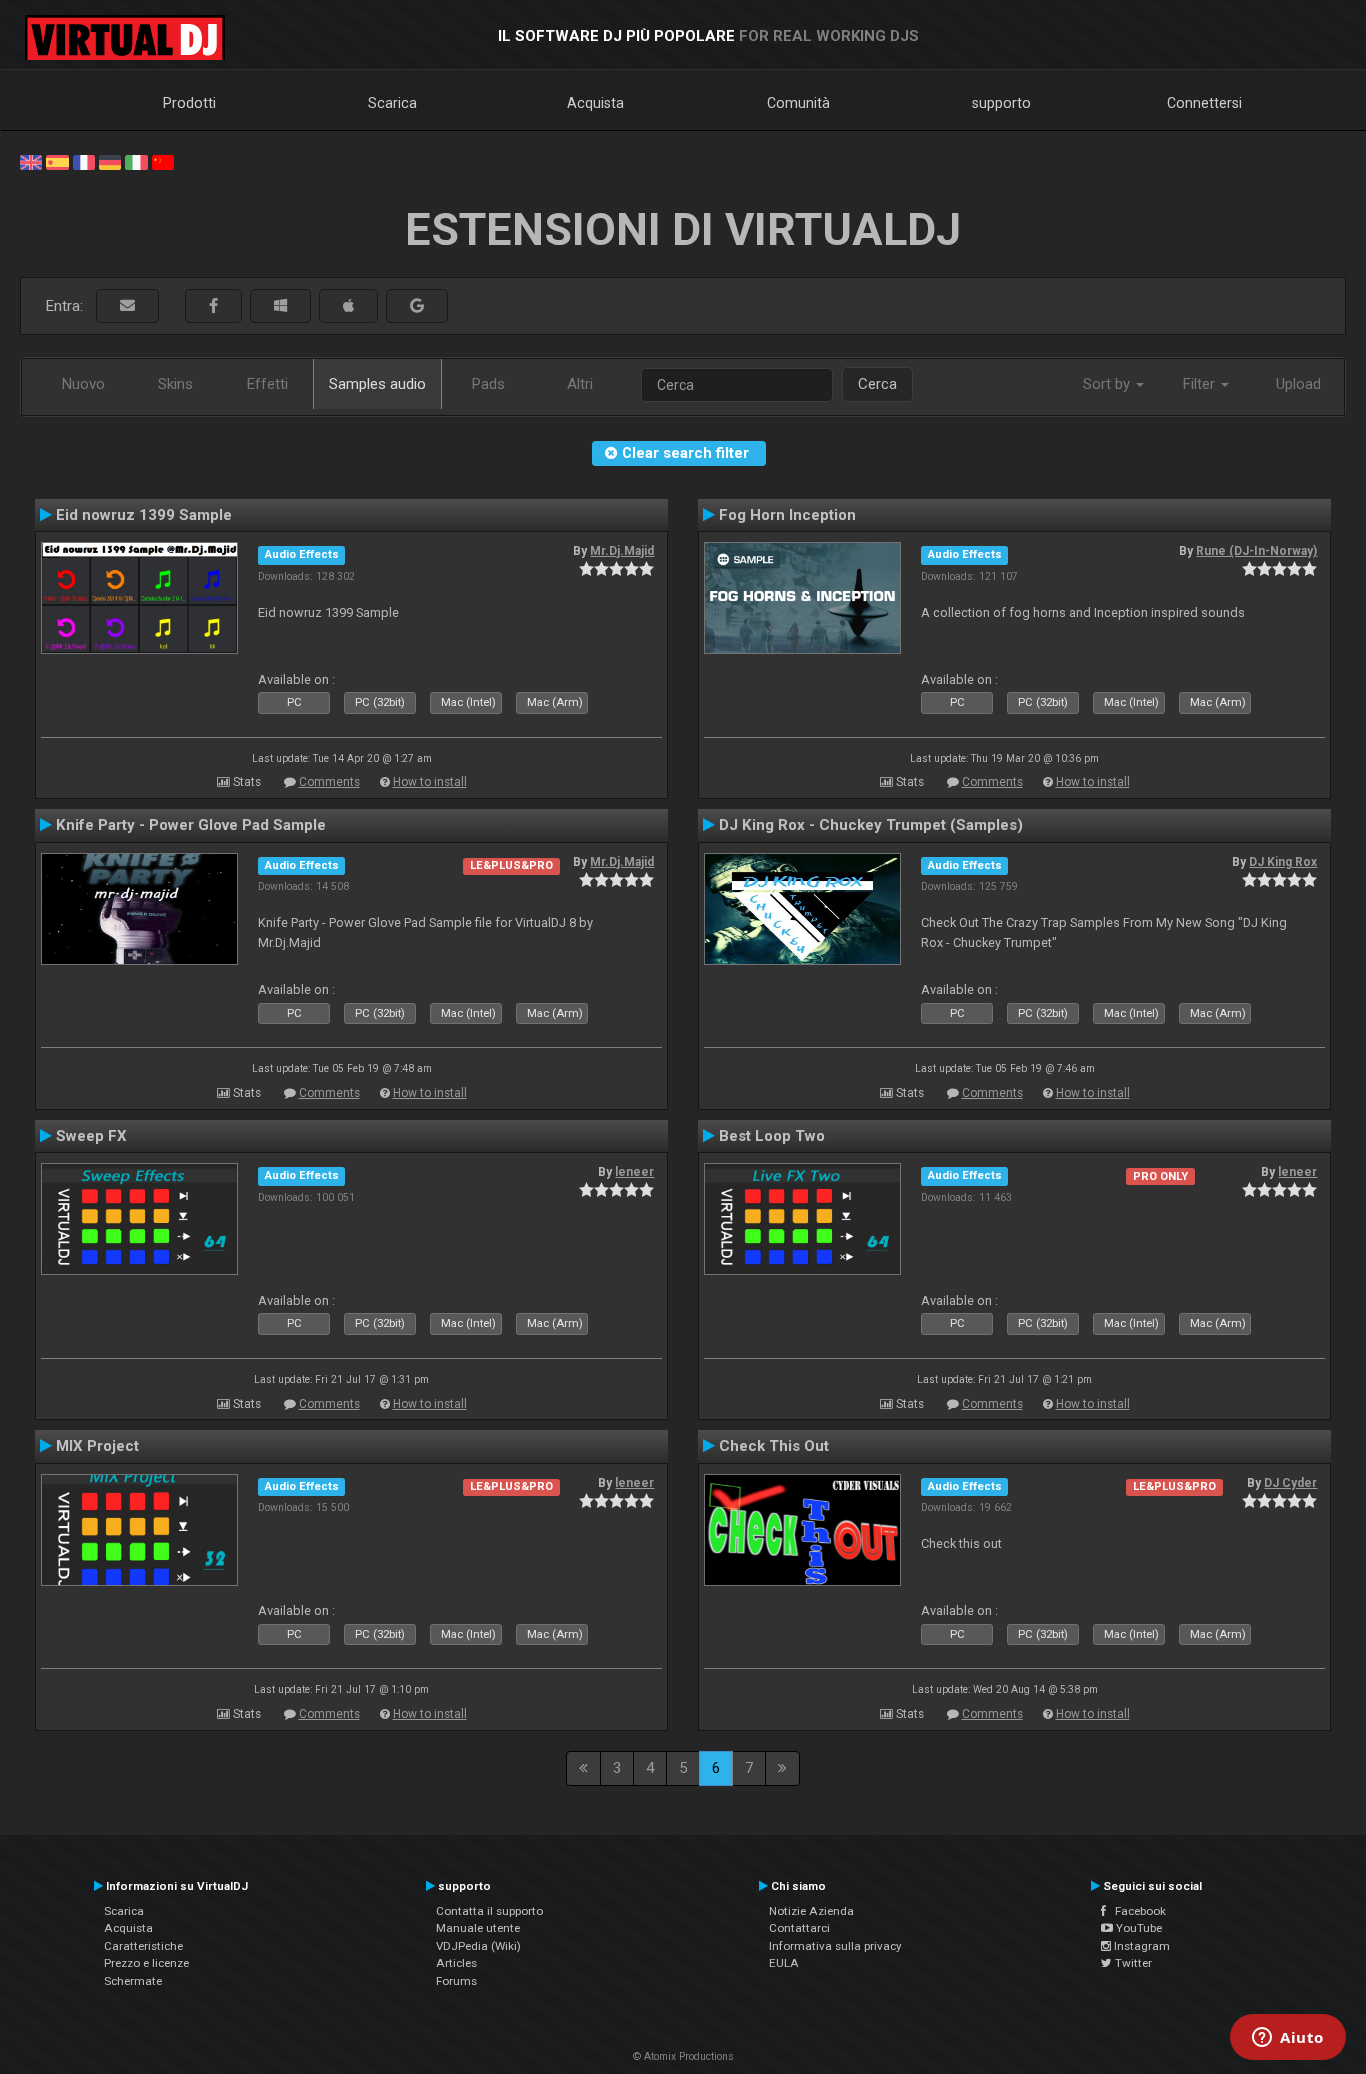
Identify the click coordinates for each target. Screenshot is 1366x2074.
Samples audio (377, 384)
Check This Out (774, 1446)
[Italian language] (136, 161)
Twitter (1132, 1963)
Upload (1298, 384)
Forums (456, 1981)
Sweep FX (91, 1136)
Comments (329, 782)
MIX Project (97, 1446)
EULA (784, 1963)
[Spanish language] (57, 161)
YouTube (1137, 1928)
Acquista (595, 103)
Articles (456, 1963)
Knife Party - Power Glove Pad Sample (191, 825)
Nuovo (83, 384)
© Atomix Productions (683, 2056)
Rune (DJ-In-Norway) (1256, 551)
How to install (430, 782)
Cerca (877, 384)
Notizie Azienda (811, 1911)
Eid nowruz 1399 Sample (144, 515)
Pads (488, 384)
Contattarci (799, 1928)
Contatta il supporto (489, 1911)
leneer (634, 1172)
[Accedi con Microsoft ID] (280, 306)
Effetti (267, 384)
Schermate (133, 1981)
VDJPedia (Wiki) (478, 1946)
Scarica (392, 103)
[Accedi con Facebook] (213, 306)
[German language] (110, 161)
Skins (175, 384)
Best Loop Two (772, 1136)
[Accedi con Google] (417, 306)
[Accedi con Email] (127, 306)
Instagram (1140, 1946)
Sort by (1108, 384)
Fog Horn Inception (787, 515)
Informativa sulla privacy (835, 1946)
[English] (31, 161)
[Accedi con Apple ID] (348, 306)
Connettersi (1204, 103)
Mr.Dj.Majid (622, 551)
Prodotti (189, 103)
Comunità (798, 103)
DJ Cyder (1290, 1483)
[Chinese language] (163, 161)
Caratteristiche (143, 1946)
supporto (1001, 103)
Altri (580, 384)
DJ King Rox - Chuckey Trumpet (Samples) (871, 825)
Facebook (1136, 1911)
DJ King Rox (1283, 862)
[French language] (84, 161)
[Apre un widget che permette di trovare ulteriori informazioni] (1288, 2039)
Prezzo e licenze (146, 1963)
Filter (1201, 384)
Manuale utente (478, 1928)
